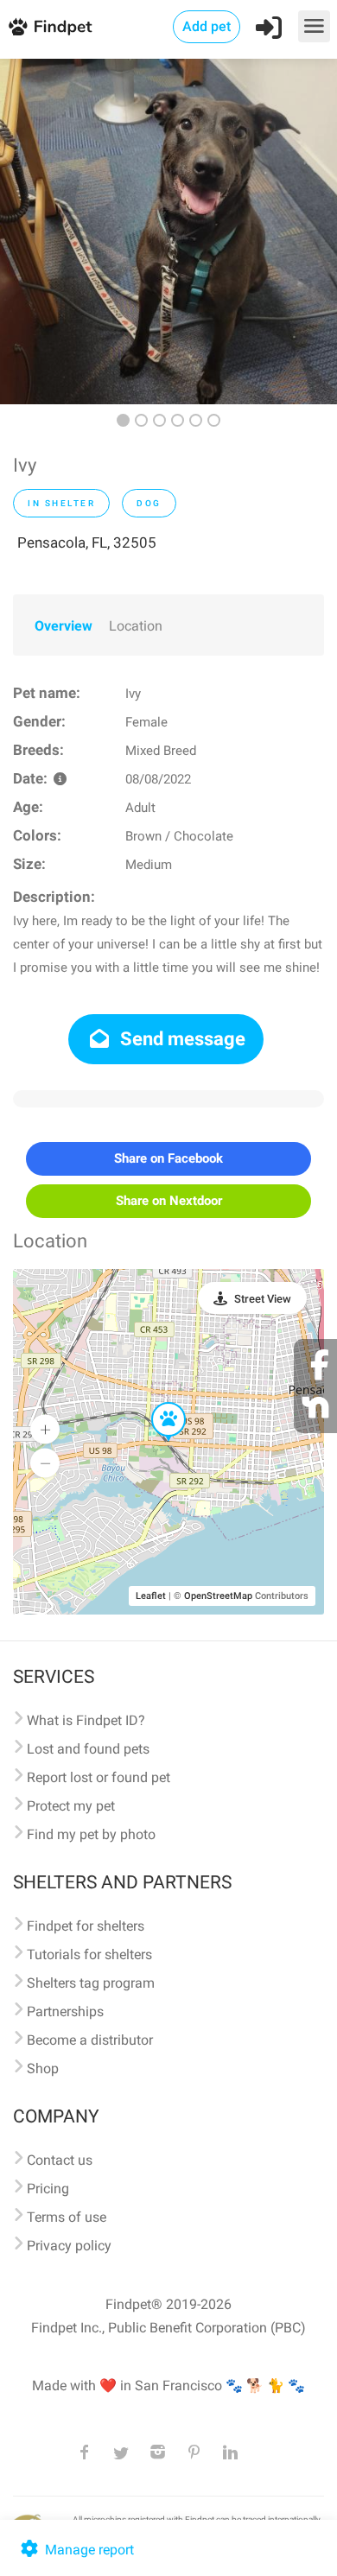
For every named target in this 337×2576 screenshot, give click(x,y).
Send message (181, 1039)
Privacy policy (69, 2246)
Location (136, 626)
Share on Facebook (168, 1158)
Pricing (48, 2189)
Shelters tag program (91, 1983)
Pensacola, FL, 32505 (87, 542)
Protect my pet (71, 1806)
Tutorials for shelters (89, 1954)
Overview (64, 626)
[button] (156, 1403)
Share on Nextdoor (169, 1201)
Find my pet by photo (91, 1834)
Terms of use (67, 2217)
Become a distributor (90, 2040)
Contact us (60, 2160)
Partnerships (65, 2011)
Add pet (207, 26)
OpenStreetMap (218, 1596)
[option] (168, 232)
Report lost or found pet (99, 1777)
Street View (263, 1299)
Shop (43, 2068)
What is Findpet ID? (86, 1720)
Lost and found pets (88, 1749)
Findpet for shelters (86, 1926)
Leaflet (151, 1596)
